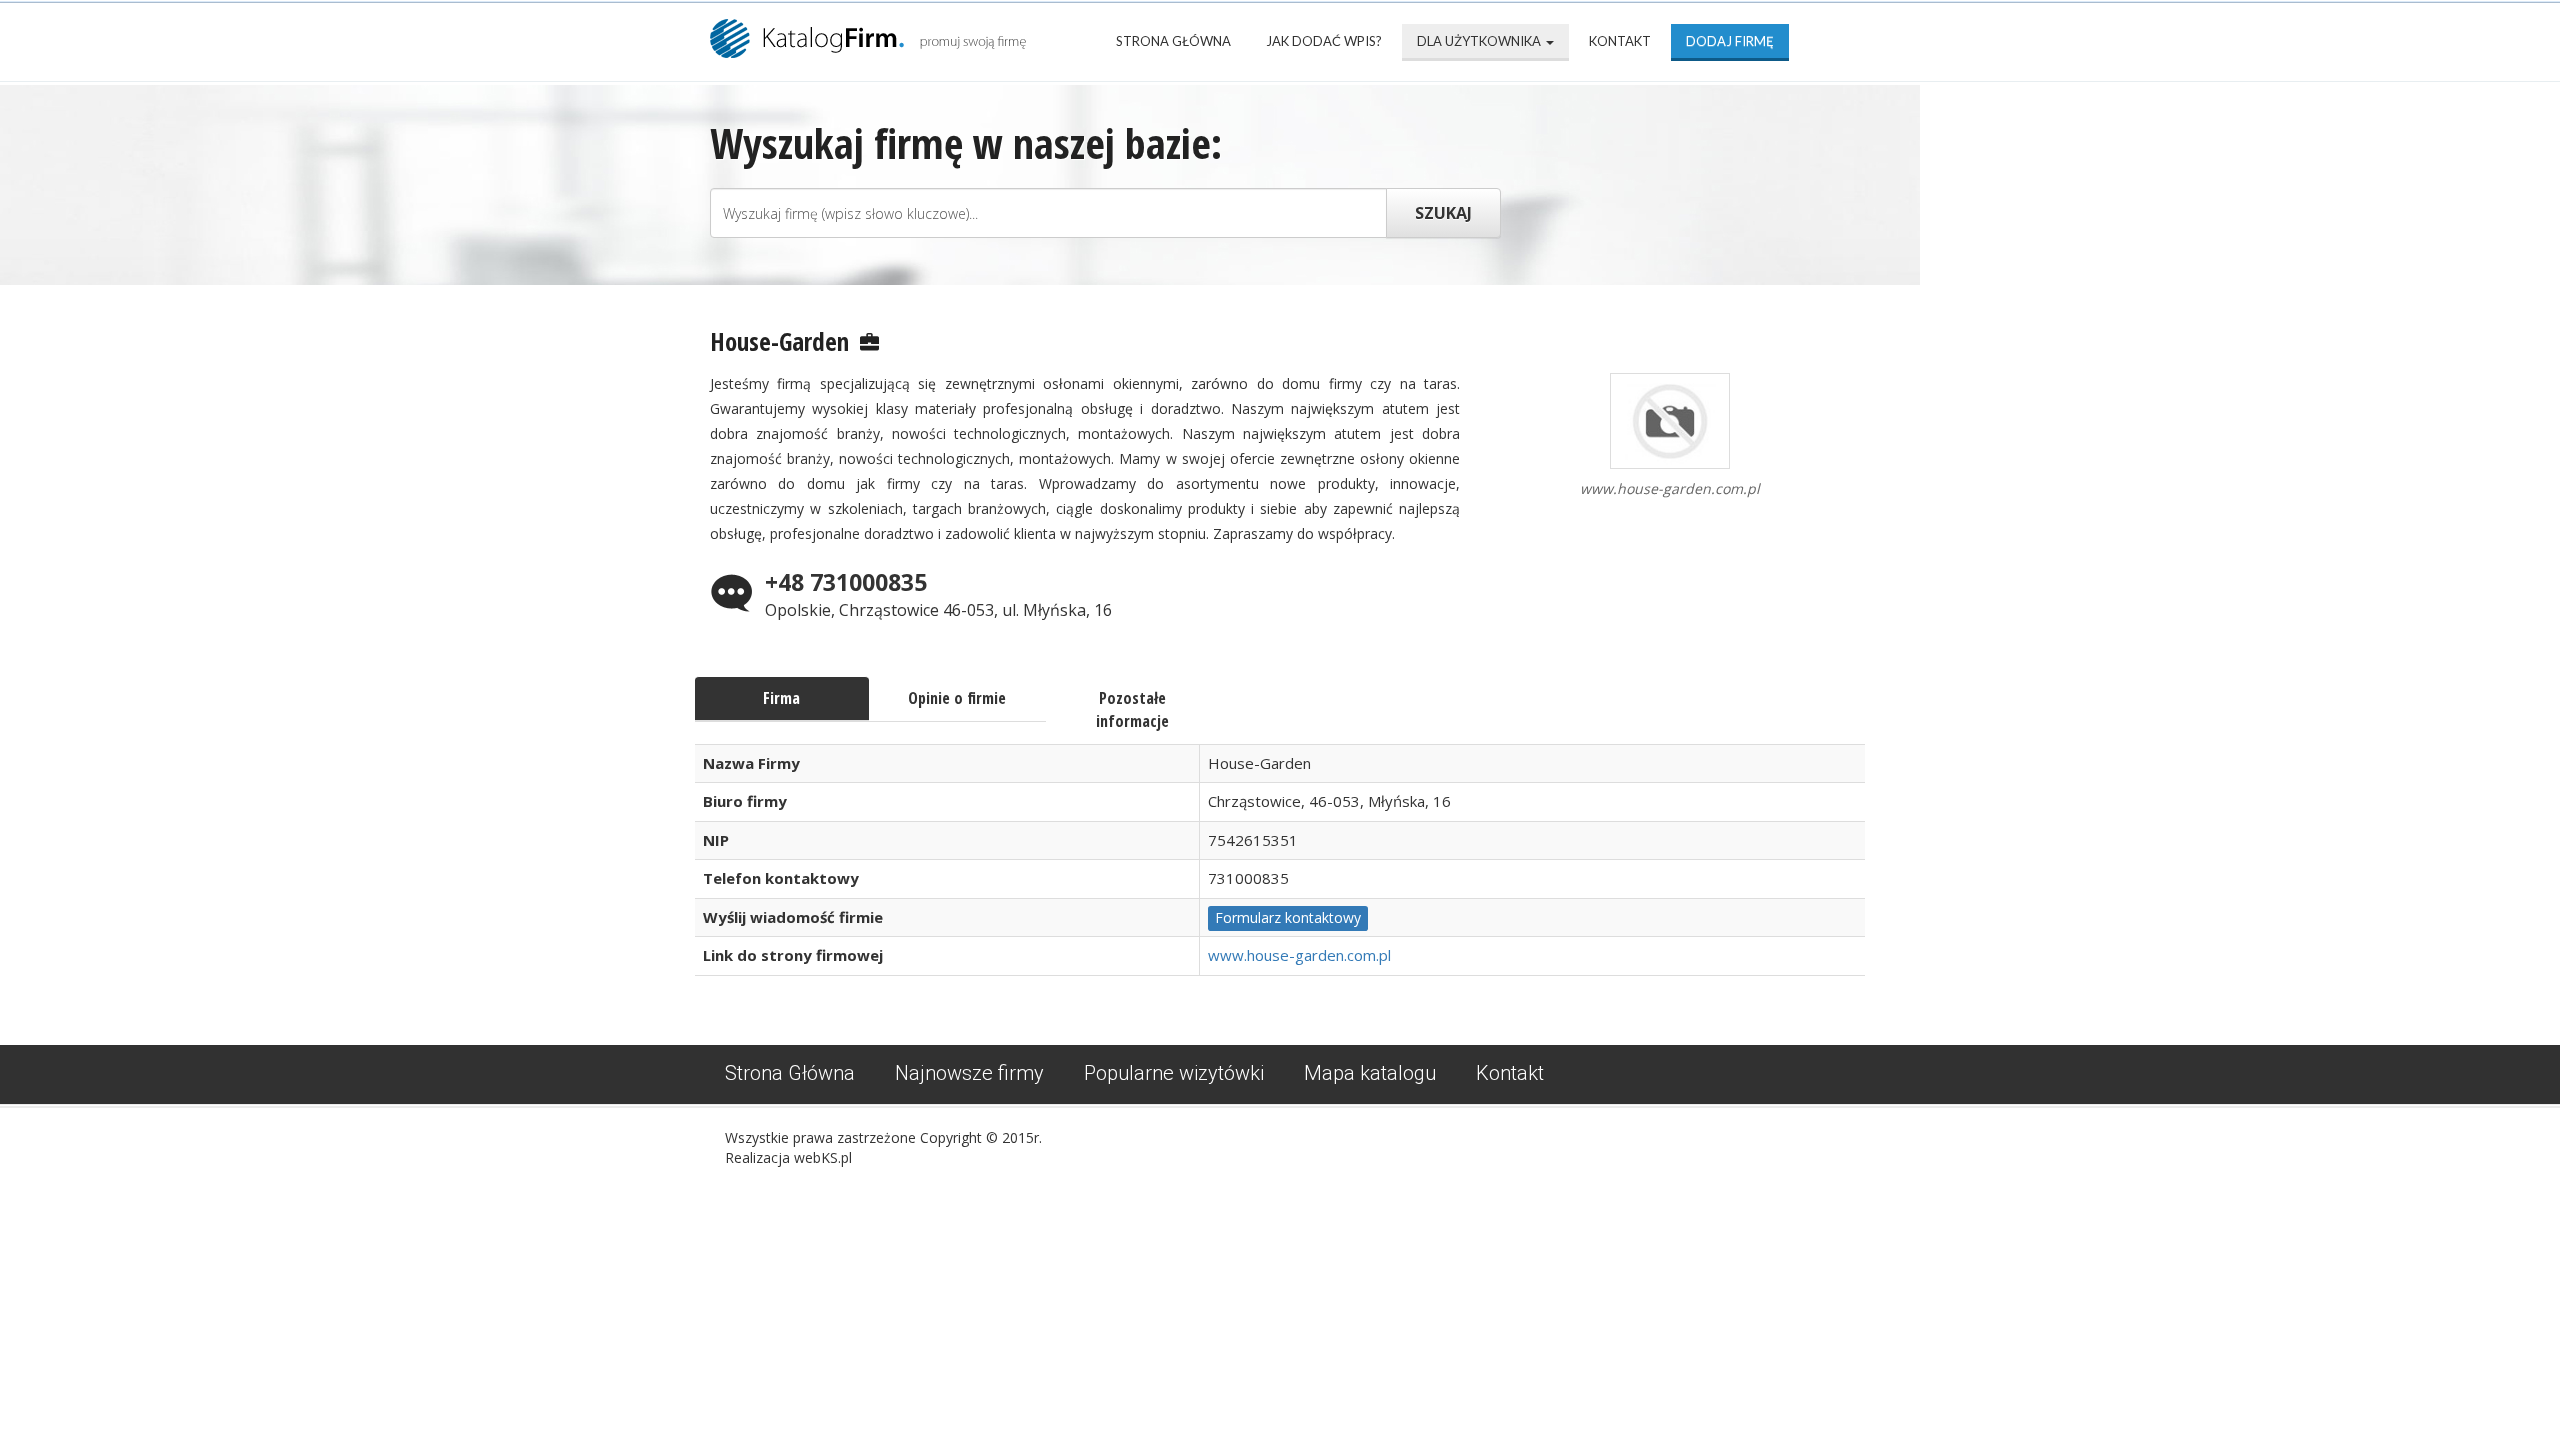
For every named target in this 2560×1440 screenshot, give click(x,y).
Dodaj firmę (1730, 41)
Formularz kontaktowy (1288, 917)
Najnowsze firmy (969, 1073)
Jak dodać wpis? (1324, 41)
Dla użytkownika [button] (1480, 41)
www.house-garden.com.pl (1299, 955)
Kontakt (1620, 41)
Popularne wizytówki (1174, 1073)
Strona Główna (1173, 41)
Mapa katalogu (1370, 1073)
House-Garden (779, 341)
